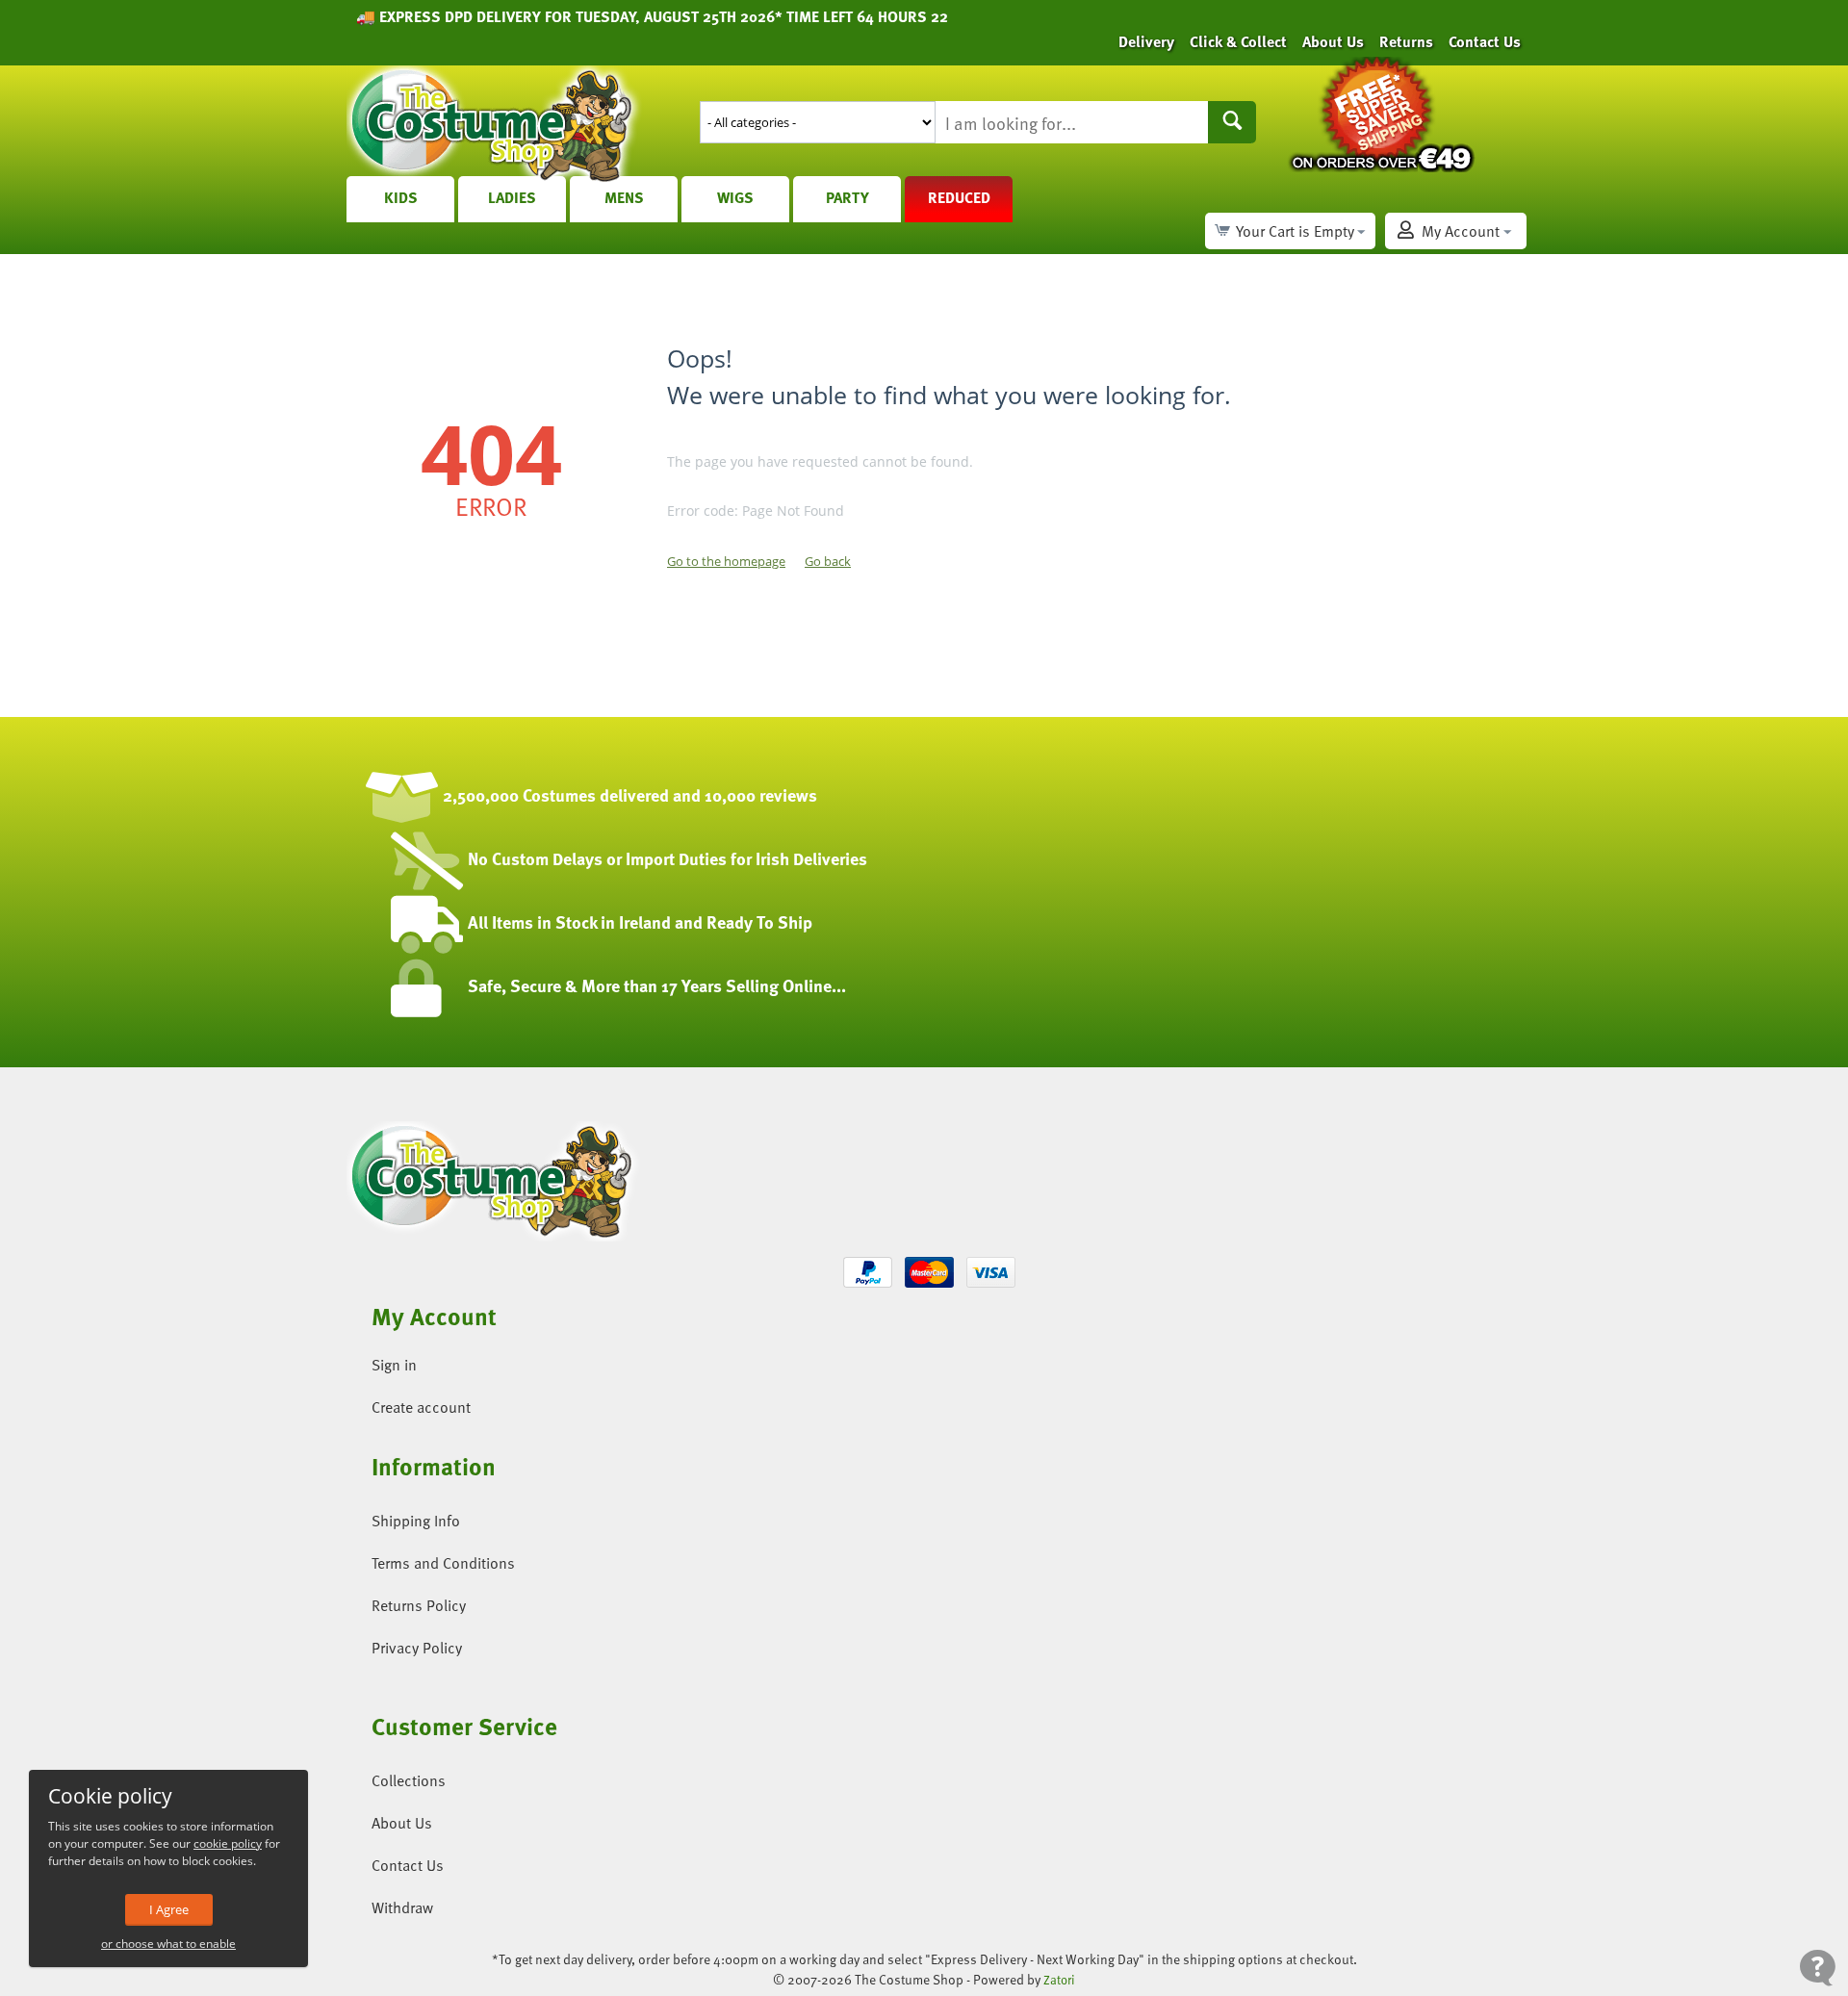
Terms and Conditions (443, 1563)
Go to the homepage (726, 561)
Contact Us (1485, 41)
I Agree (169, 1909)
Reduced (959, 197)
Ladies (512, 197)
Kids (401, 197)
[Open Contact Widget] (1818, 1968)
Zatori (1059, 1980)
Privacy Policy (417, 1648)
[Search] (1232, 122)
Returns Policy (419, 1605)
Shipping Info (416, 1521)
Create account (421, 1407)
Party (847, 197)
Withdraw (402, 1907)
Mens (624, 197)
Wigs (735, 197)
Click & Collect (1238, 41)
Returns (1406, 41)
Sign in (394, 1365)
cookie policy (228, 1843)
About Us (1333, 41)
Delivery (1146, 41)
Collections (409, 1780)
